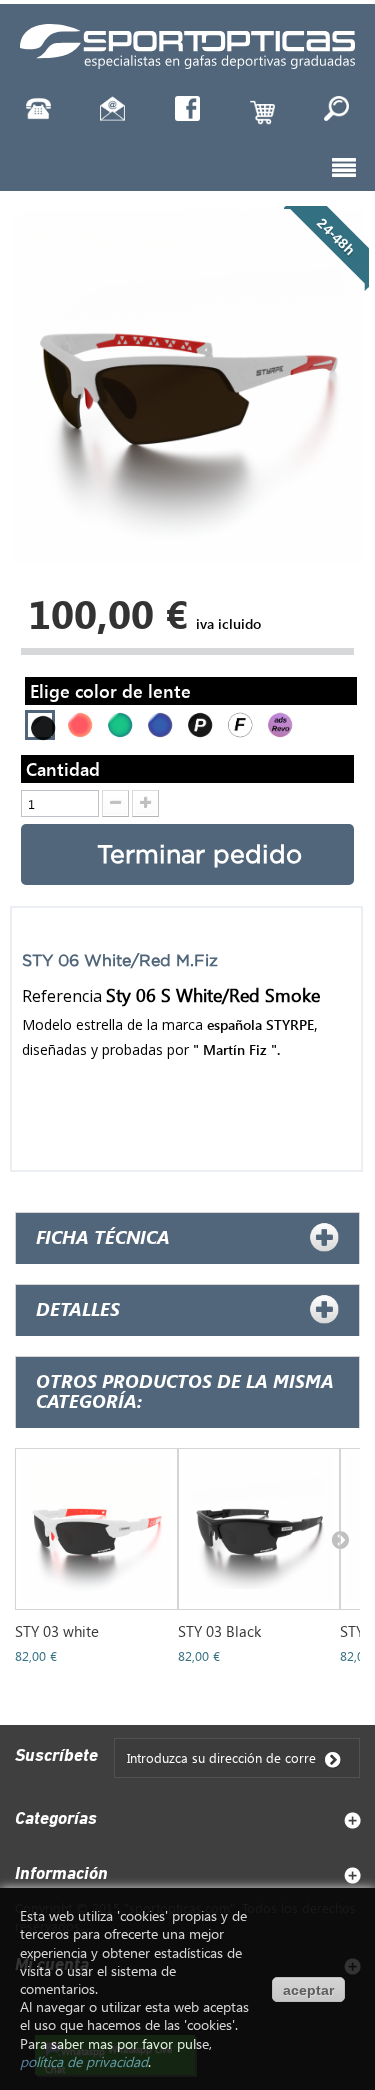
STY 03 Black (219, 1631)
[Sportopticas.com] (188, 44)
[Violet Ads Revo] (277, 722)
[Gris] (40, 725)
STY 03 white (57, 1631)
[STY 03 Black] (259, 1529)
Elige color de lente (113, 690)
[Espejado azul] (157, 722)
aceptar (308, 1990)
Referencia (62, 996)
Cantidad (63, 768)
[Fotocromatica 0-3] (237, 722)
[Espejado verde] (117, 722)
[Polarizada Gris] (197, 722)
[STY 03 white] (96, 1529)
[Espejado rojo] (77, 722)
